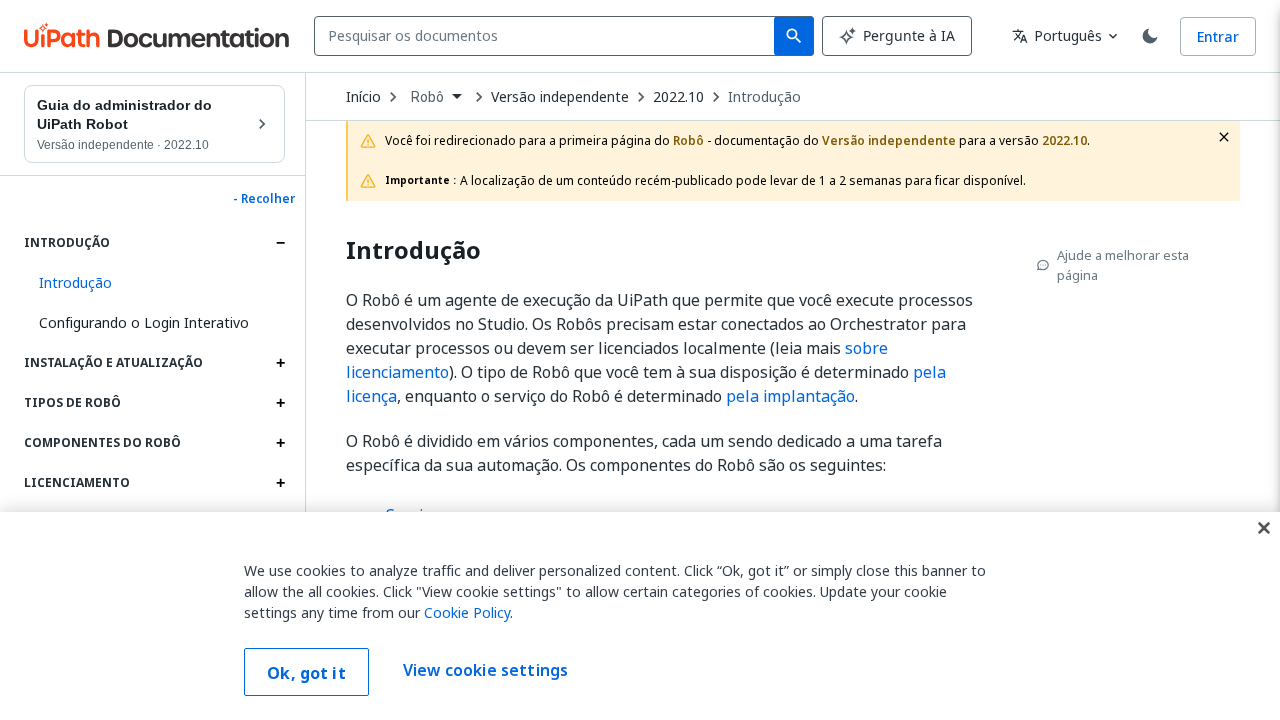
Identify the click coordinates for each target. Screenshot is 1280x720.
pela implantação (790, 396)
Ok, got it (306, 673)
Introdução (764, 97)
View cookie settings (485, 670)
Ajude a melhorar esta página (1123, 265)
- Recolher (264, 199)
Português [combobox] (1057, 35)
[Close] (1264, 528)
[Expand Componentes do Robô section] (280, 443)
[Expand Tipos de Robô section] (280, 403)
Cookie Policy (467, 612)
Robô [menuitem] (428, 97)
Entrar (1218, 36)
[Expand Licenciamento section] (280, 483)
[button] (154, 283)
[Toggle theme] (1150, 36)
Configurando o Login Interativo (144, 322)
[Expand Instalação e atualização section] (280, 363)
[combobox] (548, 36)
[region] (640, 616)
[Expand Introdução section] (280, 243)
